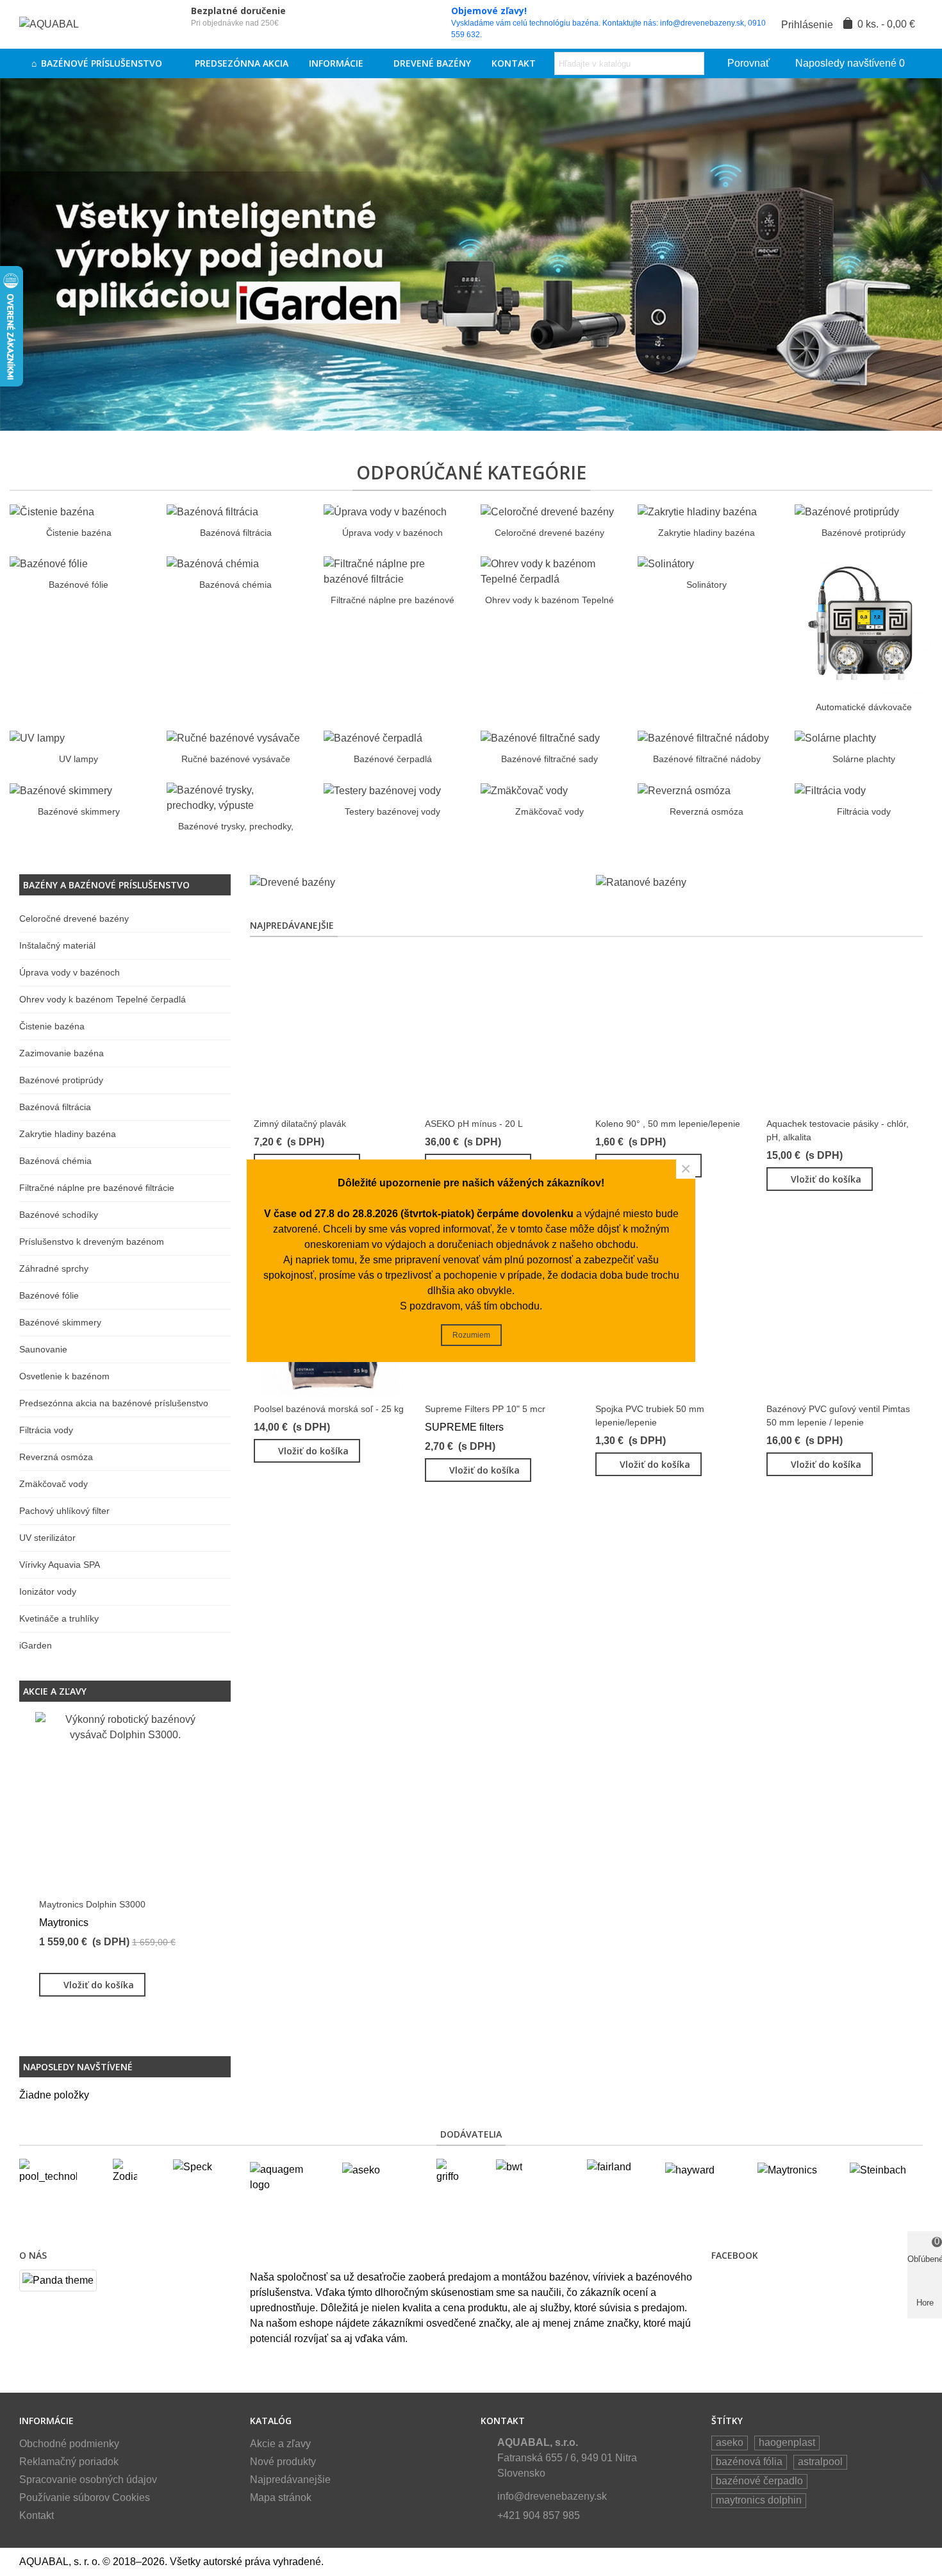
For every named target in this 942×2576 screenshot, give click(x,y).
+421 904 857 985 (539, 2515)
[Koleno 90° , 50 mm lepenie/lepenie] (672, 1030)
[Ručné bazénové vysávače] (233, 738)
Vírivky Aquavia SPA (60, 1565)
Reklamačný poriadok (69, 2462)
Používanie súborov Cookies (85, 2497)
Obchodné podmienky (69, 2444)
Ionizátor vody (48, 1591)
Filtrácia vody (864, 811)
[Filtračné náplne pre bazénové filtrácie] (392, 571)
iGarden (36, 1645)
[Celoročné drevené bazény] (547, 511)
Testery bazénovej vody (392, 811)
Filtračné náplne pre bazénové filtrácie (97, 1188)
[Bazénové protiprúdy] (847, 511)
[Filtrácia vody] (830, 790)
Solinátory (706, 585)
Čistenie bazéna (79, 533)
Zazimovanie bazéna (62, 1053)
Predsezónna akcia (242, 63)
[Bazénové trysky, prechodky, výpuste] (235, 798)
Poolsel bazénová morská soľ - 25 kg (329, 1409)
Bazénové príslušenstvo (103, 63)
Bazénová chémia (235, 585)
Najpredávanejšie (292, 925)
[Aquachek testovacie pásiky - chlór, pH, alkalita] (843, 1030)
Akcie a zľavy (55, 1691)
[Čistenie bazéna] (52, 511)
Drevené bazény (432, 63)
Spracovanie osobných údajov (88, 2480)
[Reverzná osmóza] (684, 790)
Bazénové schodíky (59, 1215)
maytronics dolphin (759, 2500)
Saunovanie (43, 1349)
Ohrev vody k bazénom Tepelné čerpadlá (103, 999)
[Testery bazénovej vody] (382, 790)
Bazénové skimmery (79, 811)
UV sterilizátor (47, 1538)
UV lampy (78, 759)
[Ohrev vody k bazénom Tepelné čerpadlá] (549, 571)
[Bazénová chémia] (213, 564)
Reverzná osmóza (706, 811)
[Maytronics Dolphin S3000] (125, 1802)
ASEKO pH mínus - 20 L (474, 1124)
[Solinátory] (666, 564)
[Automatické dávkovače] (863, 624)
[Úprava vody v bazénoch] (385, 511)
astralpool (820, 2462)
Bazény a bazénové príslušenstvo (106, 885)
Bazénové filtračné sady (549, 759)
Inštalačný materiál (57, 945)
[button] (199, 1691)
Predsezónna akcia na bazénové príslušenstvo (114, 1403)
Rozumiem (471, 1335)
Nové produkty (283, 2462)
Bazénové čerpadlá (393, 759)
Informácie (336, 63)
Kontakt (514, 63)
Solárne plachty (864, 759)
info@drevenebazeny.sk (552, 2496)
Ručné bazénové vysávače (236, 759)
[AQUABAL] (90, 25)
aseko (730, 2442)
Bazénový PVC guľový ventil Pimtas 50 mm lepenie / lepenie (838, 1416)
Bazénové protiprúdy (863, 533)
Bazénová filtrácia (236, 533)
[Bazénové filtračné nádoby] (703, 738)
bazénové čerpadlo (759, 2481)
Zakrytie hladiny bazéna (706, 533)
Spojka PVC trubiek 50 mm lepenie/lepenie (650, 1416)
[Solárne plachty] (835, 738)
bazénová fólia (749, 2462)
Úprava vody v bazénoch (392, 533)
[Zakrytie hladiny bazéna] (697, 511)
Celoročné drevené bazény (549, 533)
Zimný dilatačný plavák (300, 1124)
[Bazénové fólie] (49, 564)
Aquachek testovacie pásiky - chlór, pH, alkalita (838, 1130)
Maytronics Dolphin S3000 (92, 1904)
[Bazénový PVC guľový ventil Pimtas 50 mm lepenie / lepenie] (843, 1316)
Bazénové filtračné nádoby (707, 759)
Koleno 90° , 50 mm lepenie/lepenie (668, 1124)
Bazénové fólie (78, 585)
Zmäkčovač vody (549, 811)
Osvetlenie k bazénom (64, 1376)
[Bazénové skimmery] (61, 790)
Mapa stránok (281, 2497)
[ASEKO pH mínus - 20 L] (501, 1030)
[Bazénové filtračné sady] (540, 738)
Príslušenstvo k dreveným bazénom (92, 1242)
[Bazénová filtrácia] (212, 511)
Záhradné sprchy (54, 1268)
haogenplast (787, 2442)
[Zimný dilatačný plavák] (330, 1030)
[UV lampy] (37, 738)
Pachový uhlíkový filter (64, 1511)
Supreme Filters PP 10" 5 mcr (485, 1409)
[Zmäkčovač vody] (524, 790)
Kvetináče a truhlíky (59, 1618)
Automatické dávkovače (864, 707)
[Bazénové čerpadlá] (373, 738)
